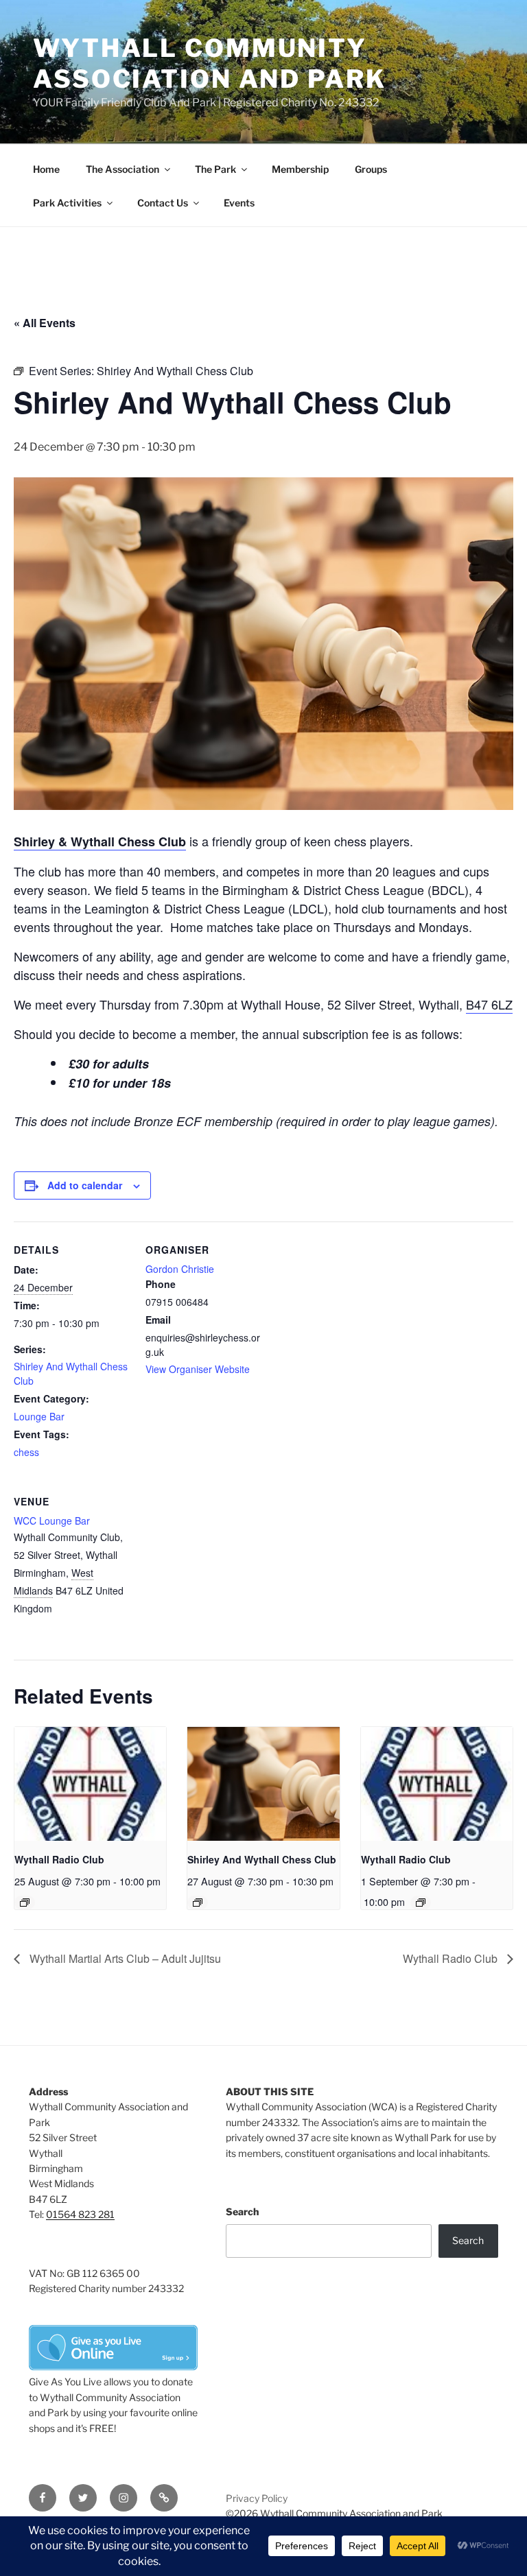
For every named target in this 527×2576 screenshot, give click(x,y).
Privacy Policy (257, 2498)
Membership (300, 169)
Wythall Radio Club (59, 1859)
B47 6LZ (489, 1004)
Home (46, 169)
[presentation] (90, 1784)
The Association (122, 169)
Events (239, 203)
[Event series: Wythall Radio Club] (25, 1903)
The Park (215, 169)
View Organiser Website (198, 1369)
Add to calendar (85, 1185)
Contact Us (163, 203)
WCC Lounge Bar (52, 1520)
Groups (371, 169)
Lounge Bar (39, 1416)
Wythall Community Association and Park (210, 63)
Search (242, 2211)
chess (26, 1452)
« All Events (45, 323)
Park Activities (67, 203)
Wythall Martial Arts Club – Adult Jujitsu (124, 1958)
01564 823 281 (80, 2214)
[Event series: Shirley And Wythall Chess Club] (198, 1903)
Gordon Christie (180, 1269)
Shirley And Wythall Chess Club (262, 1859)
